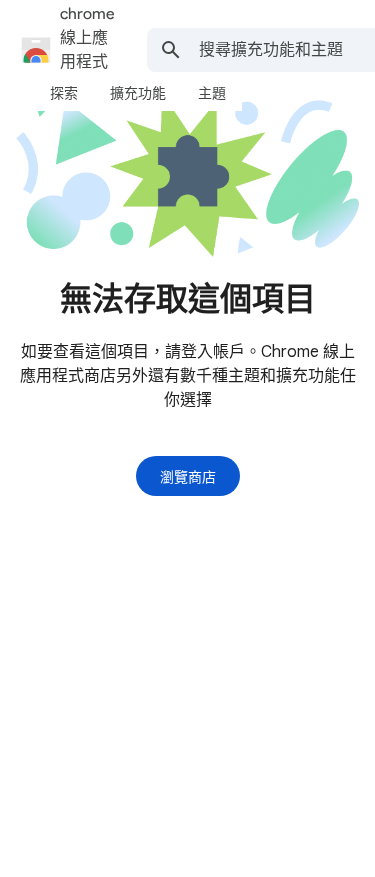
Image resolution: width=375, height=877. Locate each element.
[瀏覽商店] (188, 476)
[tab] (64, 93)
